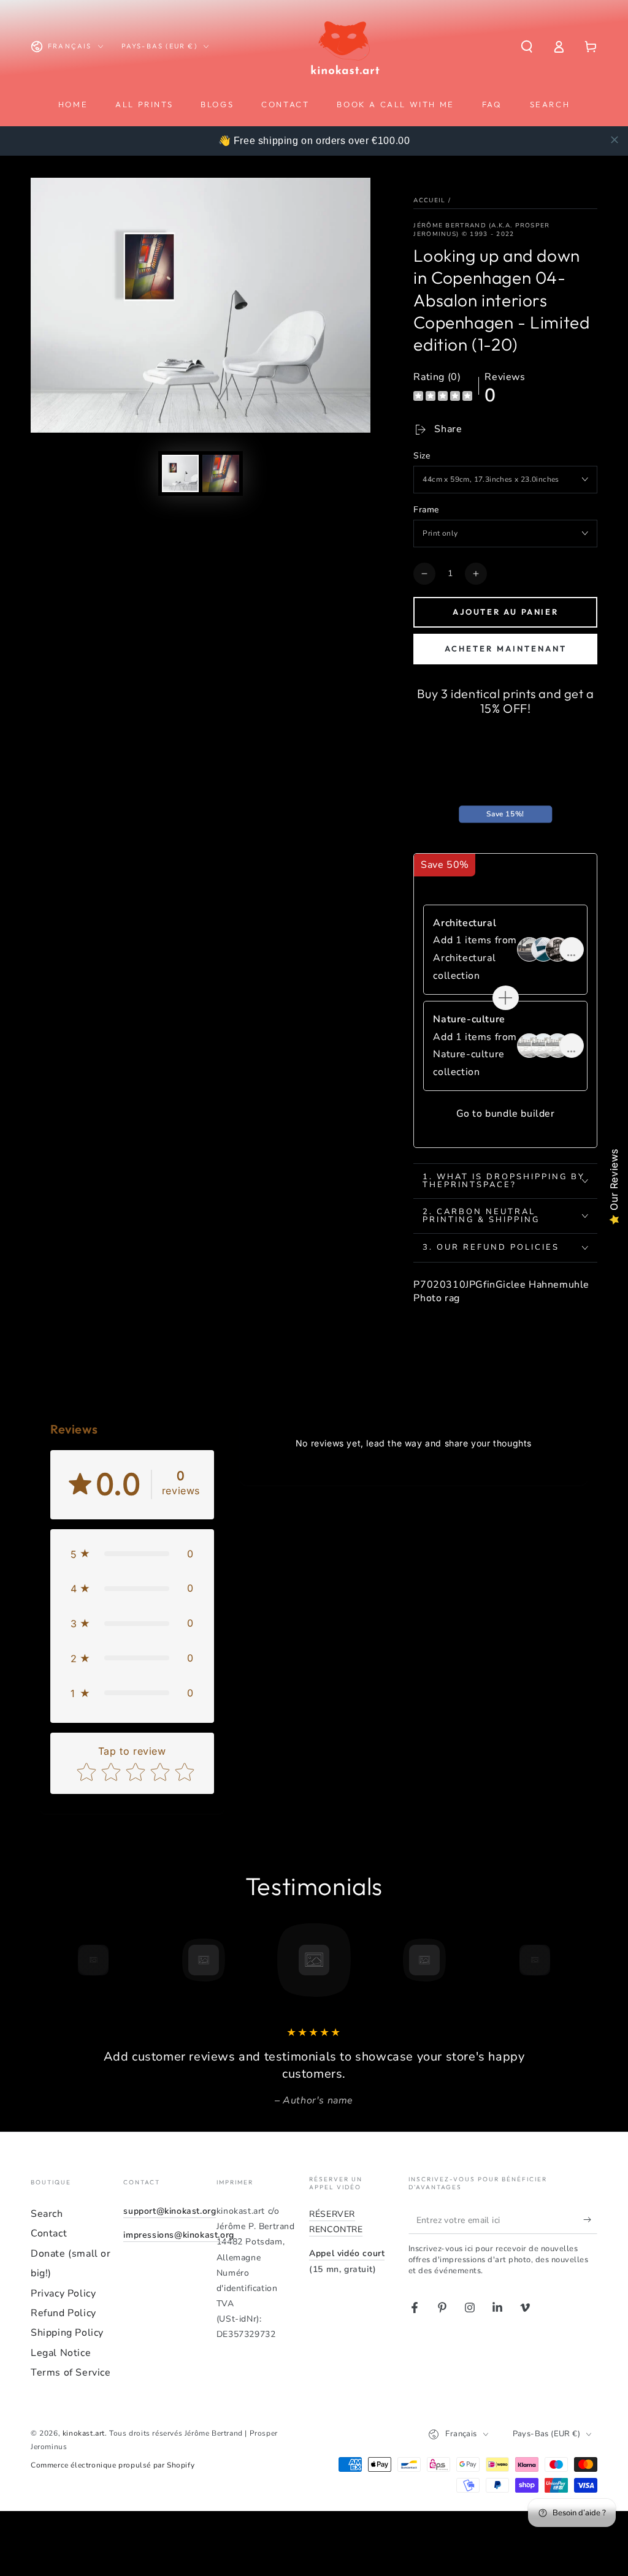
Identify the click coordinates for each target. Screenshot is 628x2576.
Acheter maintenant (506, 648)
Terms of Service (71, 2373)
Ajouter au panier (505, 612)
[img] (443, 397)
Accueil (429, 200)
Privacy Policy (63, 2293)
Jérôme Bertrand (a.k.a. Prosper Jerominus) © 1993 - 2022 (481, 230)
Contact (49, 2233)
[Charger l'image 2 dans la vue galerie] (221, 473)
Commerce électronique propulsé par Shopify (113, 2465)
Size (422, 456)
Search (47, 2214)
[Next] (562, 1960)
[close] (615, 140)
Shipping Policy (67, 2333)
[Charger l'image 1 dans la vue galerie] (180, 473)
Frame (426, 510)
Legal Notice (61, 2353)
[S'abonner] (590, 2220)
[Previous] (66, 1960)
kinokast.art (84, 2433)
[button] (527, 47)
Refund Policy (63, 2313)
